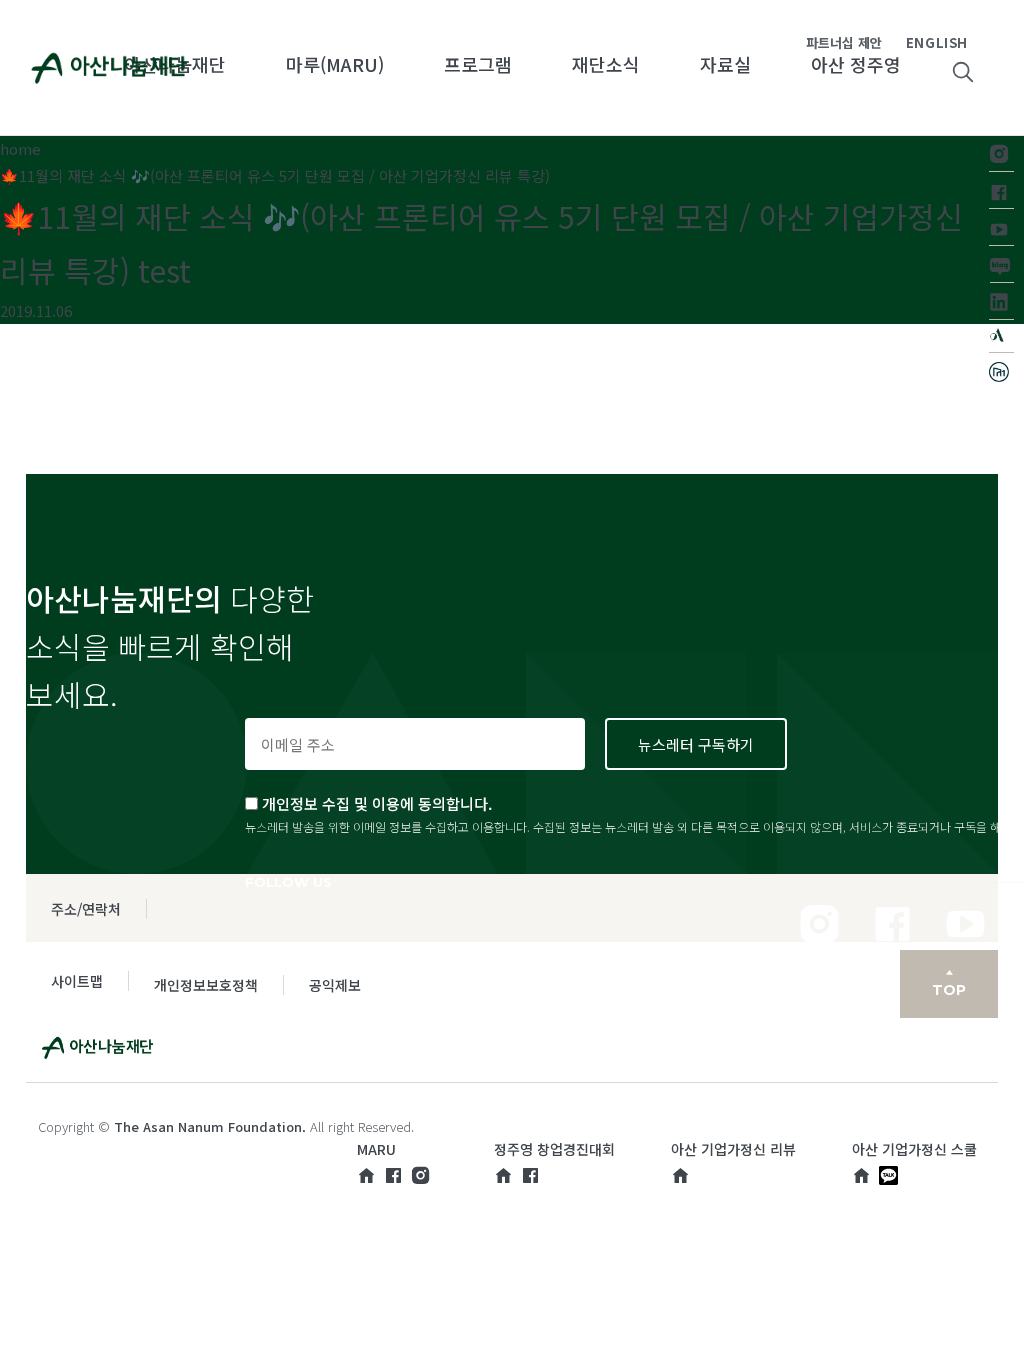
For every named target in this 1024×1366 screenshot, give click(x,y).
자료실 (725, 64)
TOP (949, 990)
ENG (921, 42)
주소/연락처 (86, 909)
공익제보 (335, 985)
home (20, 148)
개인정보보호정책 (206, 985)
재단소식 (606, 64)
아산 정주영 (856, 64)
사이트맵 (77, 981)
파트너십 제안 (844, 42)
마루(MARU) (335, 64)
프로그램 (478, 64)
